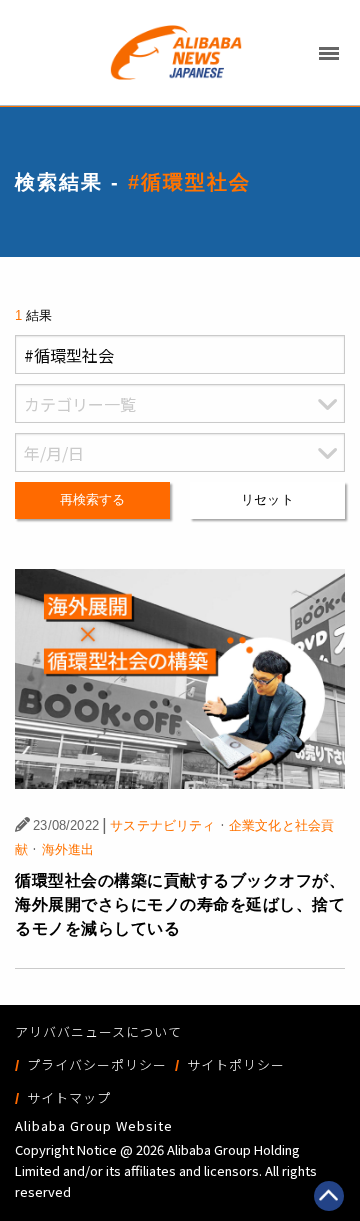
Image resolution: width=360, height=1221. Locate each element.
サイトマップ (69, 1097)
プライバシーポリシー (97, 1064)
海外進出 (68, 849)
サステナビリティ (162, 825)
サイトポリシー (236, 1064)
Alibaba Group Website (94, 1125)
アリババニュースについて (98, 1031)
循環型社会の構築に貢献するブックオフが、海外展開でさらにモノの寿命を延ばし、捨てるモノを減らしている (180, 904)
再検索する (93, 499)
